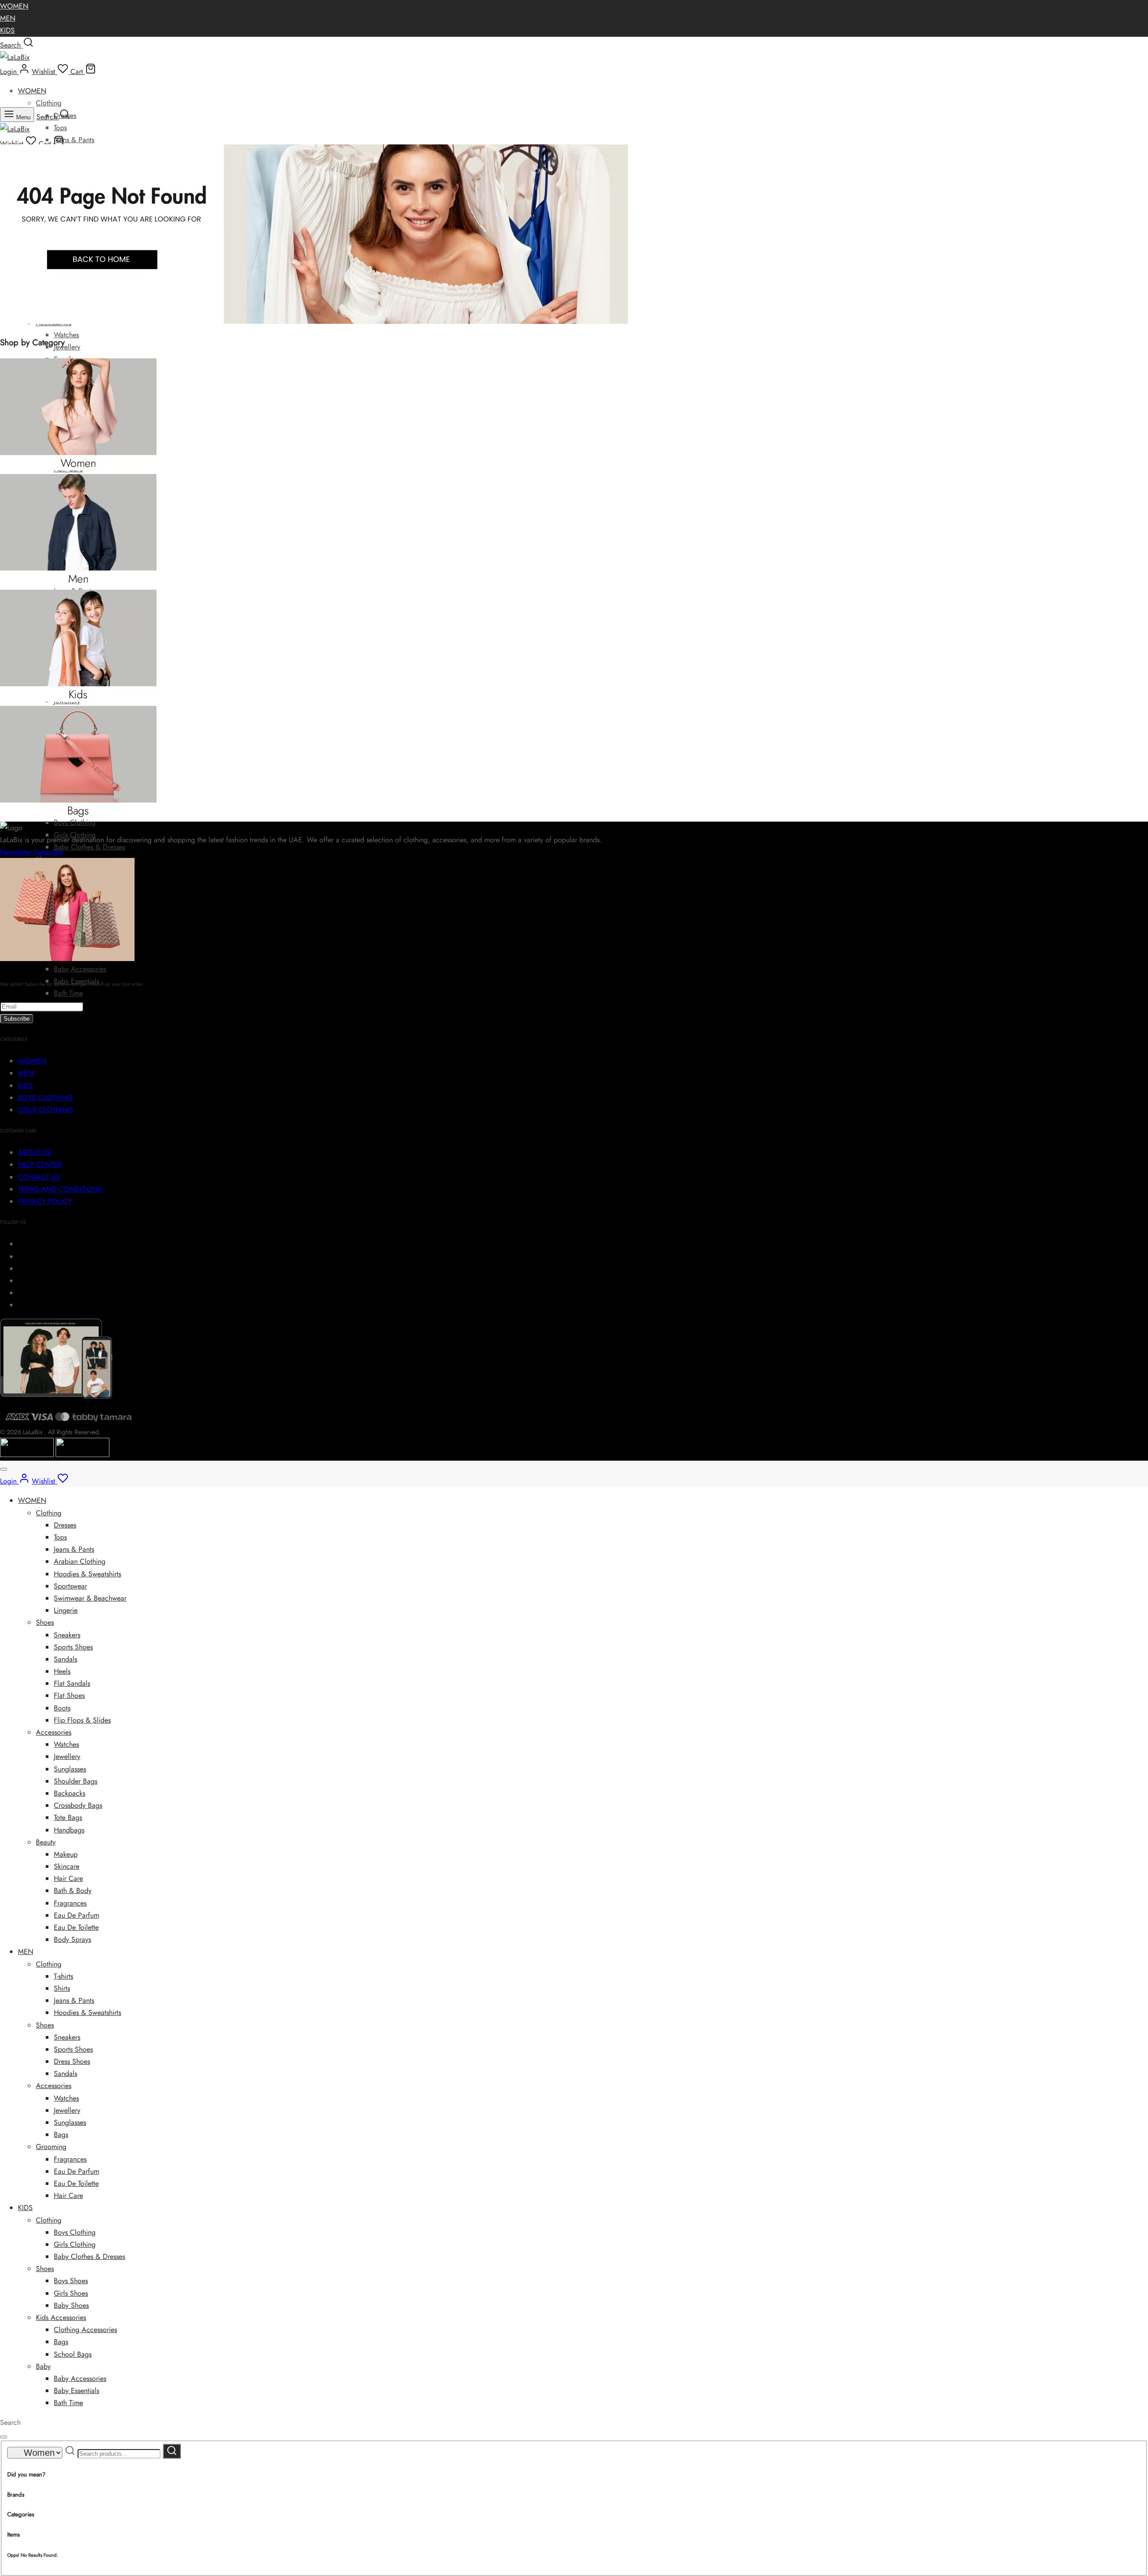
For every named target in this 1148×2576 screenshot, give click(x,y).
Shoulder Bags (76, 1781)
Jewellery (67, 347)
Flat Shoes (69, 1695)
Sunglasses (70, 1769)
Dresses (65, 1525)
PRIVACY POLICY (45, 1201)
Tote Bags (68, 1817)
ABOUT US (35, 1152)
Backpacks (70, 1793)
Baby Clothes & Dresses (89, 847)
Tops (60, 128)
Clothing (49, 103)
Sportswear (70, 1586)
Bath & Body (73, 1891)
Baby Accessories (80, 969)
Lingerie (66, 1610)
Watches (66, 335)
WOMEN (14, 6)
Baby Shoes (71, 2305)
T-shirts (63, 1976)
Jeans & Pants (74, 140)
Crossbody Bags (78, 1805)
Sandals (65, 1659)
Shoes (45, 1622)
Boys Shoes (71, 2281)
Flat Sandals (72, 1683)
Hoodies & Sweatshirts (87, 1574)
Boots (62, 1708)
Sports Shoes (73, 1647)
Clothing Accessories (85, 2330)
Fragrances (70, 1903)
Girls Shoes (71, 2293)
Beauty (46, 1842)
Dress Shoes (72, 2061)
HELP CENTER (40, 1164)
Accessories (54, 1732)
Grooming (51, 2147)
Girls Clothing (75, 2244)
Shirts (62, 1988)
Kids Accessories (61, 2317)
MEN (8, 18)
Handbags (69, 1830)
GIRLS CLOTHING (46, 1110)
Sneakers (67, 1635)
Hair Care (68, 1878)
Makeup (66, 1854)
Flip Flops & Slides (82, 1720)
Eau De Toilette (76, 1927)
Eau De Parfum (76, 1915)
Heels (62, 1671)
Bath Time (68, 993)
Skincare (67, 1866)
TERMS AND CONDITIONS (60, 1189)
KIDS (7, 30)
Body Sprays (72, 1939)
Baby (43, 2366)
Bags (61, 2134)
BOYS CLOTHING (45, 1098)
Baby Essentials (76, 2391)
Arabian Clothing (80, 1561)
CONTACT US (39, 1177)
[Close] (4, 1469)
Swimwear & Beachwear (90, 1598)
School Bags (73, 2354)
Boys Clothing (75, 822)
